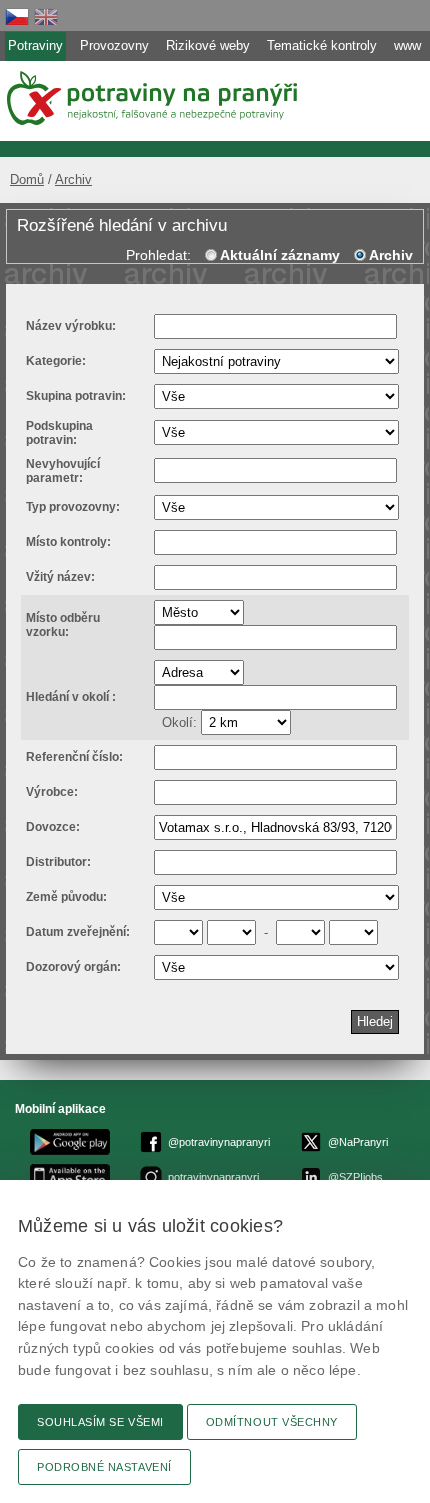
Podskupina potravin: (59, 433)
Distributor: (58, 862)
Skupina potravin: (76, 396)
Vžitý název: (60, 577)
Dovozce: (53, 827)
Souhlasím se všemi (100, 1422)
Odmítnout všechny (272, 1422)
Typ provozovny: (73, 507)
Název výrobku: (71, 326)
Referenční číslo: (74, 757)
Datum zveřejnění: (78, 932)
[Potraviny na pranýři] (150, 98)
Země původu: (66, 897)
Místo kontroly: (68, 542)
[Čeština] (17, 16)
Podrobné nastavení (104, 1467)
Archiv (73, 179)
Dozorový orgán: (73, 967)
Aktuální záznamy (280, 255)
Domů (27, 179)
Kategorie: (56, 361)
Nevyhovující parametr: (63, 471)
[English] (46, 16)
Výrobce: (52, 792)
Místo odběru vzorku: (63, 625)
